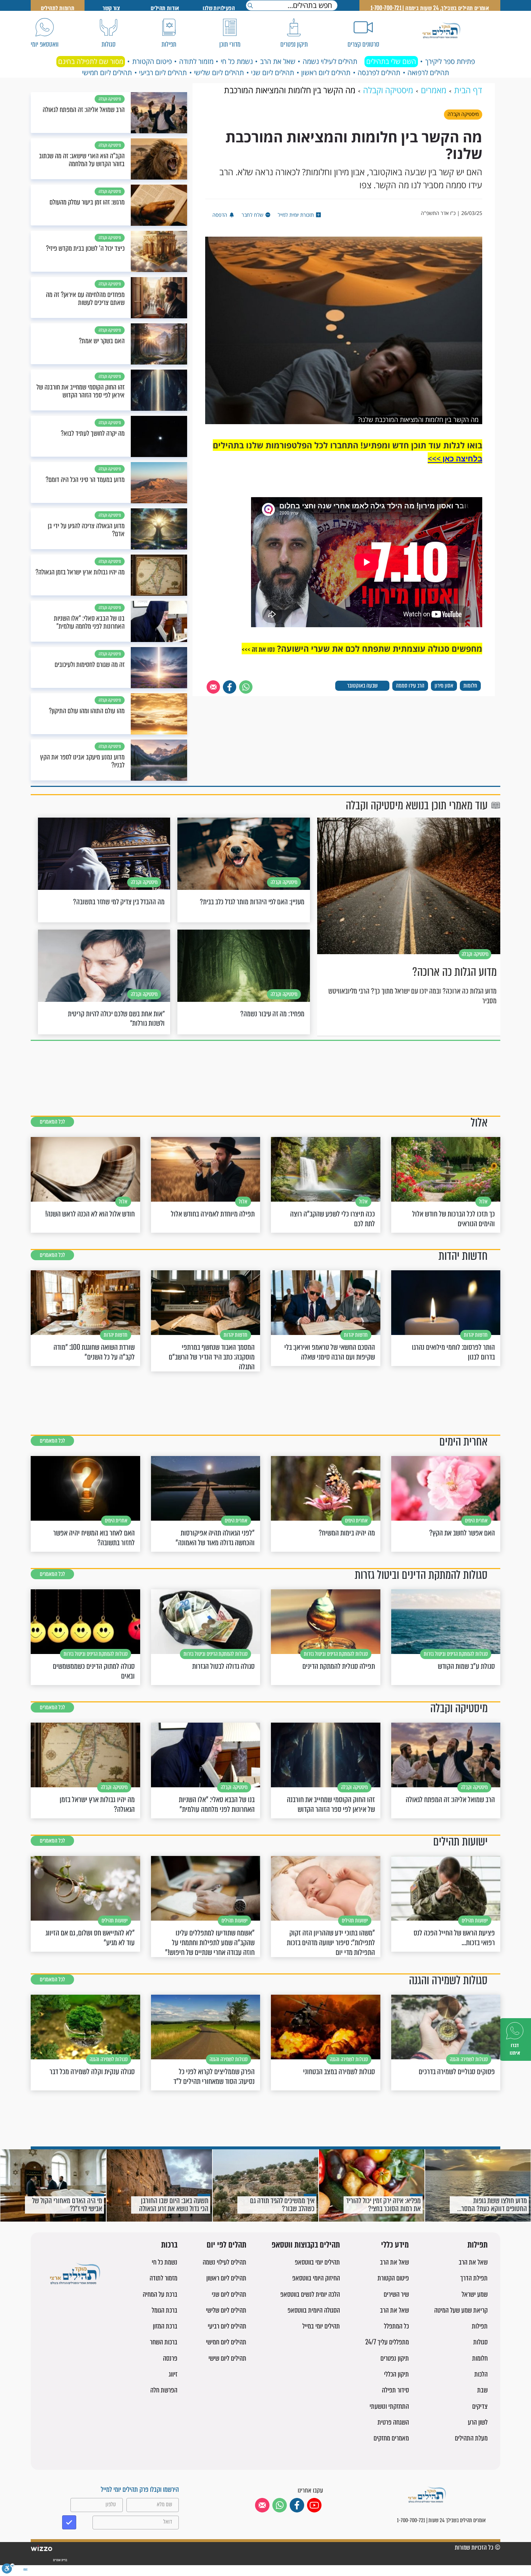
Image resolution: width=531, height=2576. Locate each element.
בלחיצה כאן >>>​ (455, 458)
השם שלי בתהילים (391, 61)
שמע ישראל (475, 2294)
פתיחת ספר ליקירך (450, 61)
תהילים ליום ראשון (326, 73)
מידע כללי (395, 2245)
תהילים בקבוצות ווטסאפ (306, 2245)
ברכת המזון (165, 2326)
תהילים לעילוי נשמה (330, 61)
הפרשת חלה (164, 2390)
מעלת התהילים (471, 2438)
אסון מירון (444, 686)
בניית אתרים (60, 2560)
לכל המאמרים (52, 1122)
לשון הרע (478, 2422)
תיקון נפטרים (395, 2358)
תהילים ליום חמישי (107, 73)
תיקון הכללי (396, 2374)
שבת (482, 2390)
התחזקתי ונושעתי (389, 2406)
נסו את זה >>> (258, 649)
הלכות (481, 2374)
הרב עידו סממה (410, 686)
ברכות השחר (164, 2342)
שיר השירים (396, 2294)
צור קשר (111, 8)
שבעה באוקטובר (362, 686)
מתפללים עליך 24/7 (387, 2342)
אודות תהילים (165, 8)
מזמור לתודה (196, 61)
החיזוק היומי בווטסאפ (316, 2278)
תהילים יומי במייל (321, 2326)
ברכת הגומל (165, 2310)
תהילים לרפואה (428, 73)
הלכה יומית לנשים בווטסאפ (310, 2294)
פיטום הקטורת (152, 61)
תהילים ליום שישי (227, 2358)
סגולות (480, 2342)
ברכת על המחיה (160, 2294)
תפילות (478, 2245)
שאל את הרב (278, 61)
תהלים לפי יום (226, 2245)
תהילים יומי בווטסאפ (317, 2262)
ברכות (169, 2245)
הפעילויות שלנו (219, 8)
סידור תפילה (395, 2390)
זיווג (173, 2374)
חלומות (470, 686)
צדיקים (480, 2406)
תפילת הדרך (474, 2278)
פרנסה (170, 2358)
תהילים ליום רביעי (163, 73)
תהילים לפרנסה (379, 73)
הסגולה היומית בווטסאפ (314, 2310)
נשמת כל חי (237, 61)
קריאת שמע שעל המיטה (461, 2310)
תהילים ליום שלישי (219, 73)
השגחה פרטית (393, 2422)
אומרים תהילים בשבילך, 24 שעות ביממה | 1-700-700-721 (430, 8)
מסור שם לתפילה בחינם (91, 61)
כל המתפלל (396, 2326)
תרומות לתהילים (58, 8)
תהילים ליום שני (273, 73)
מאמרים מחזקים (391, 2438)
